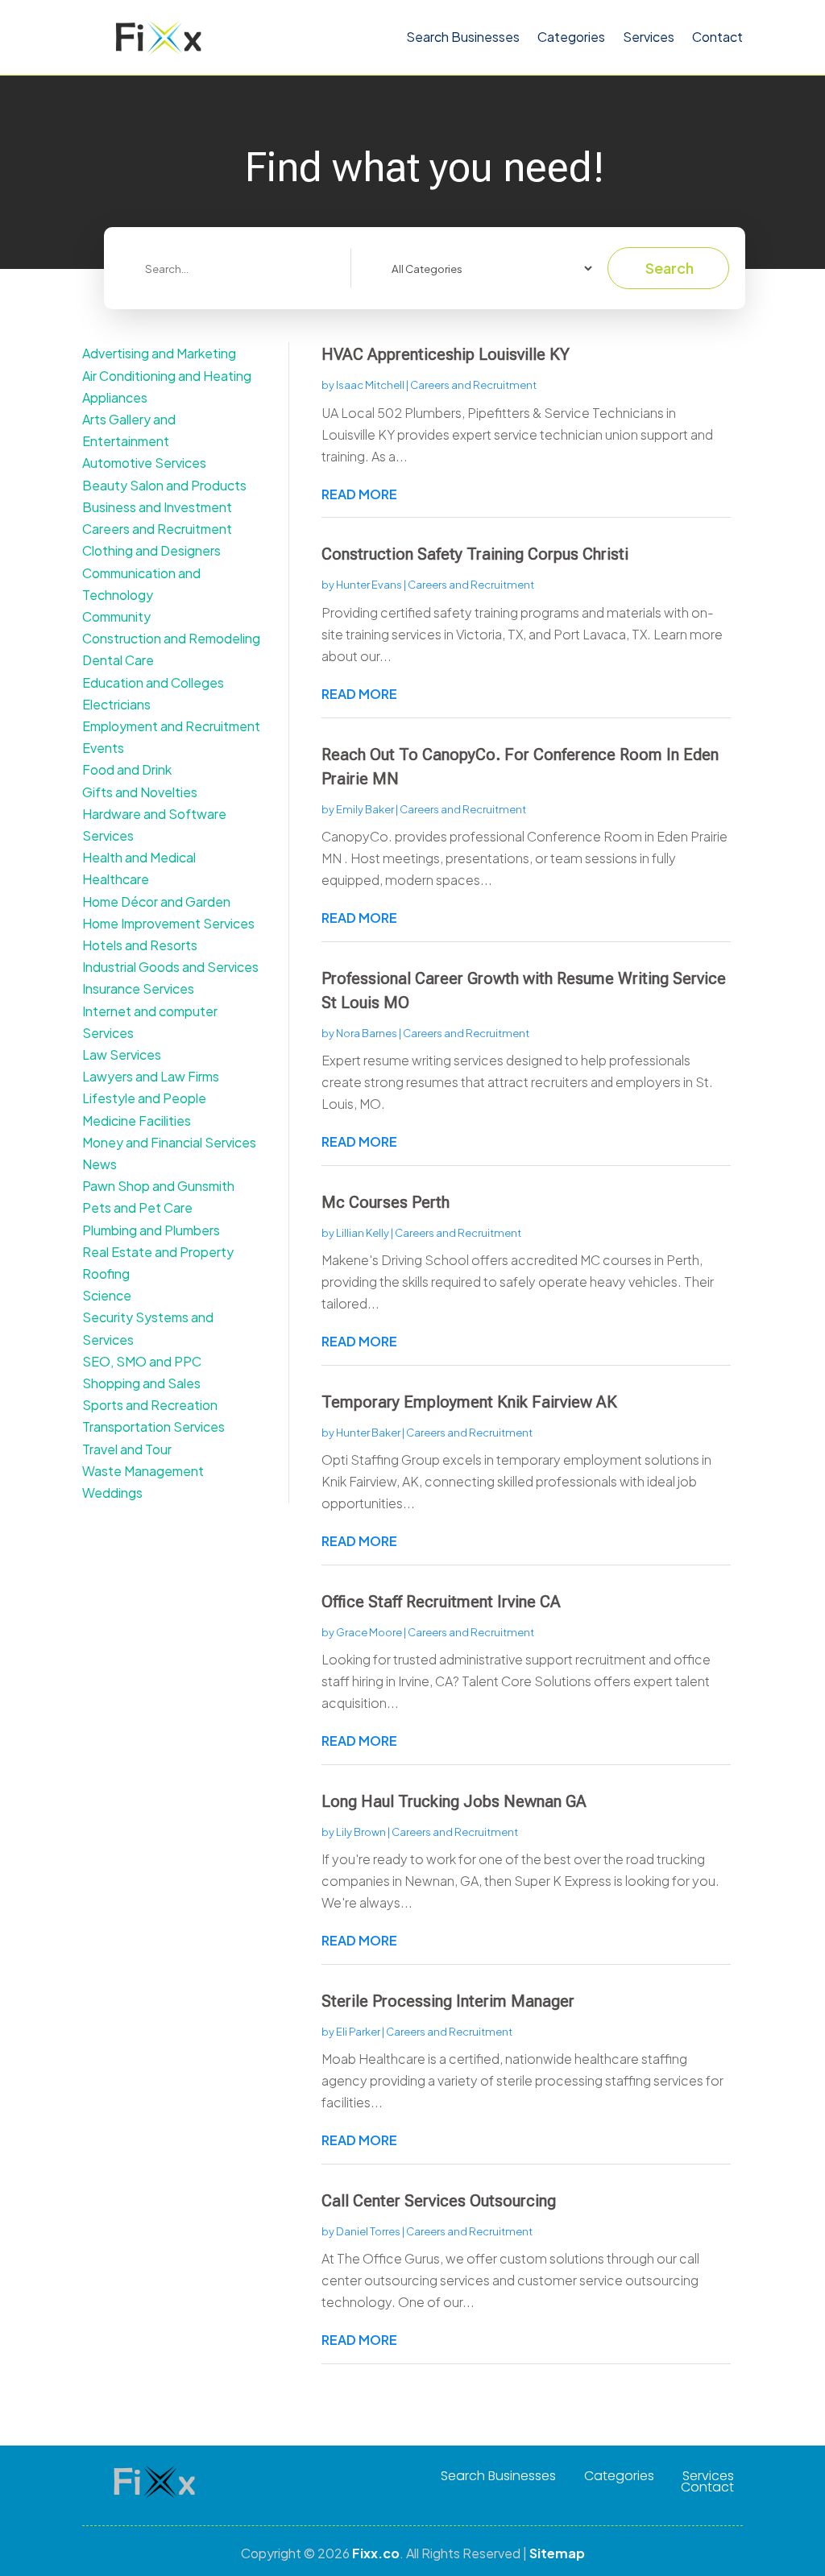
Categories (571, 37)
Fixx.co (376, 2553)
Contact (717, 37)
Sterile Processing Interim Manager (448, 2001)
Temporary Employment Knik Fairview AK (469, 1402)
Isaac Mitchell (370, 385)
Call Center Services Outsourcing (439, 2201)
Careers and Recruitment (473, 385)
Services (649, 37)
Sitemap (557, 2553)
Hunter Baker (368, 1433)
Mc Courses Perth (386, 1202)
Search (670, 268)
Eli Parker (358, 2032)
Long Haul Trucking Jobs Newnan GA (454, 1801)
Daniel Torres (368, 2231)
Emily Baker (365, 809)
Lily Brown (361, 1832)
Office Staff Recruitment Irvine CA (441, 1602)
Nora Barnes (367, 1033)
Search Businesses (463, 37)
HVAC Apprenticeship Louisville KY (446, 354)
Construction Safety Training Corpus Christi (475, 554)
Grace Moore (369, 1632)
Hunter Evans (369, 585)
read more (359, 494)
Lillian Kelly (363, 1233)
